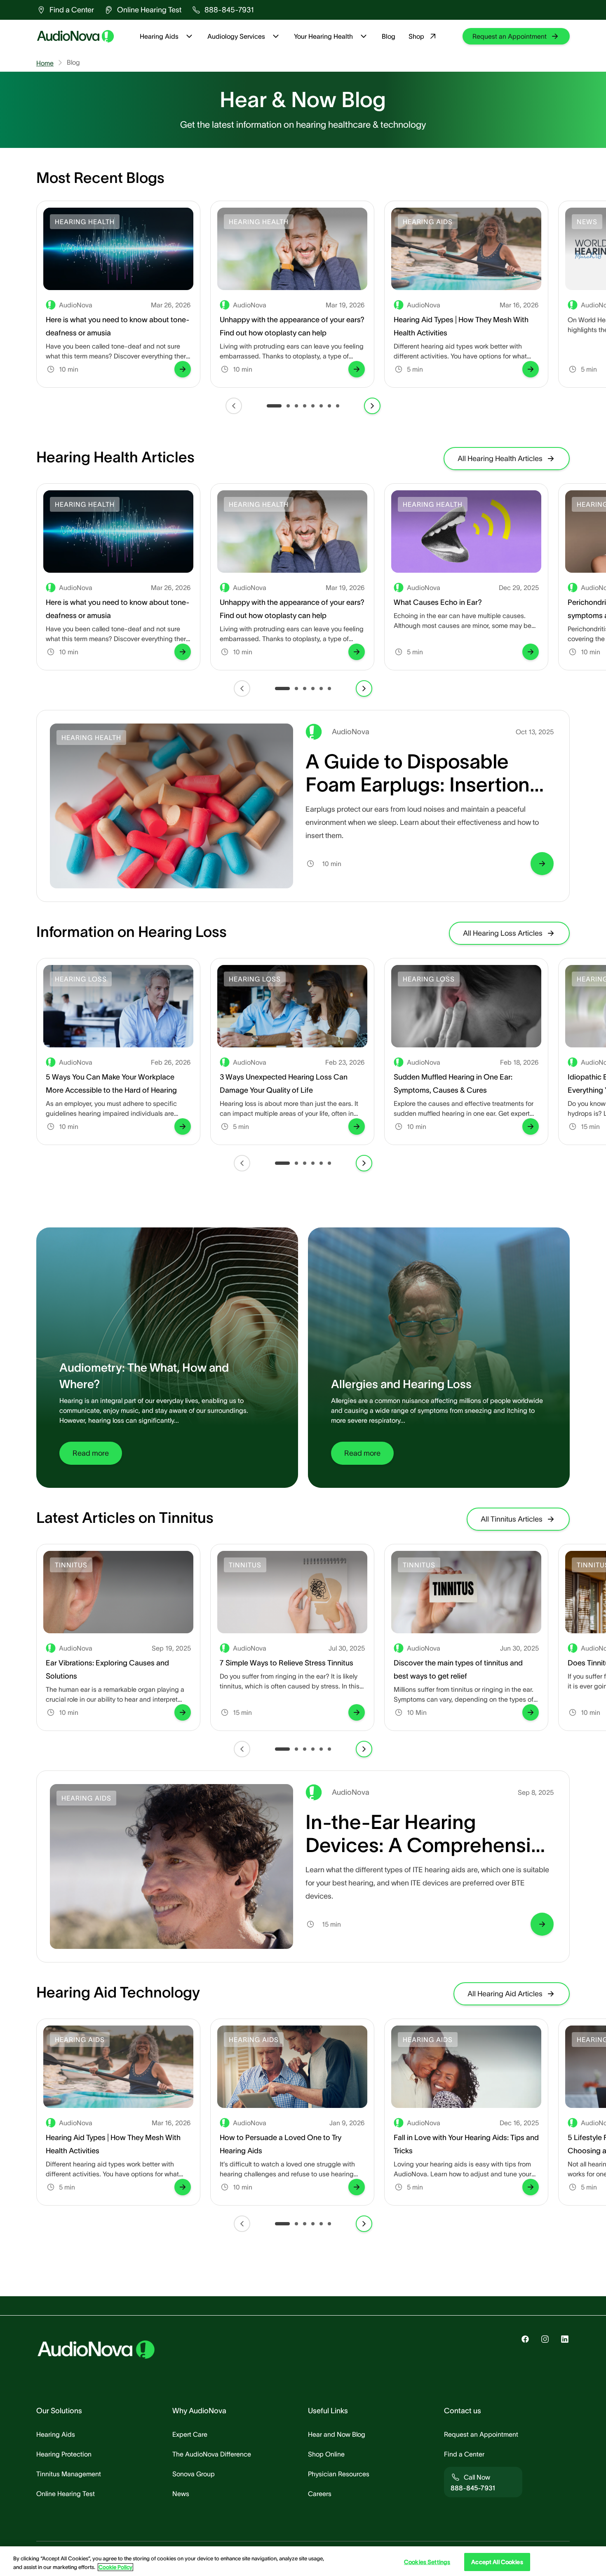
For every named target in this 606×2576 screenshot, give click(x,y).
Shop (416, 36)
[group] (65, 10)
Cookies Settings (427, 2562)
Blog (389, 36)
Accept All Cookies (497, 2562)
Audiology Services (236, 36)
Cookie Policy (115, 2567)
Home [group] (45, 63)
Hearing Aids (159, 36)
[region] (303, 2561)
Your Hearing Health (323, 36)
